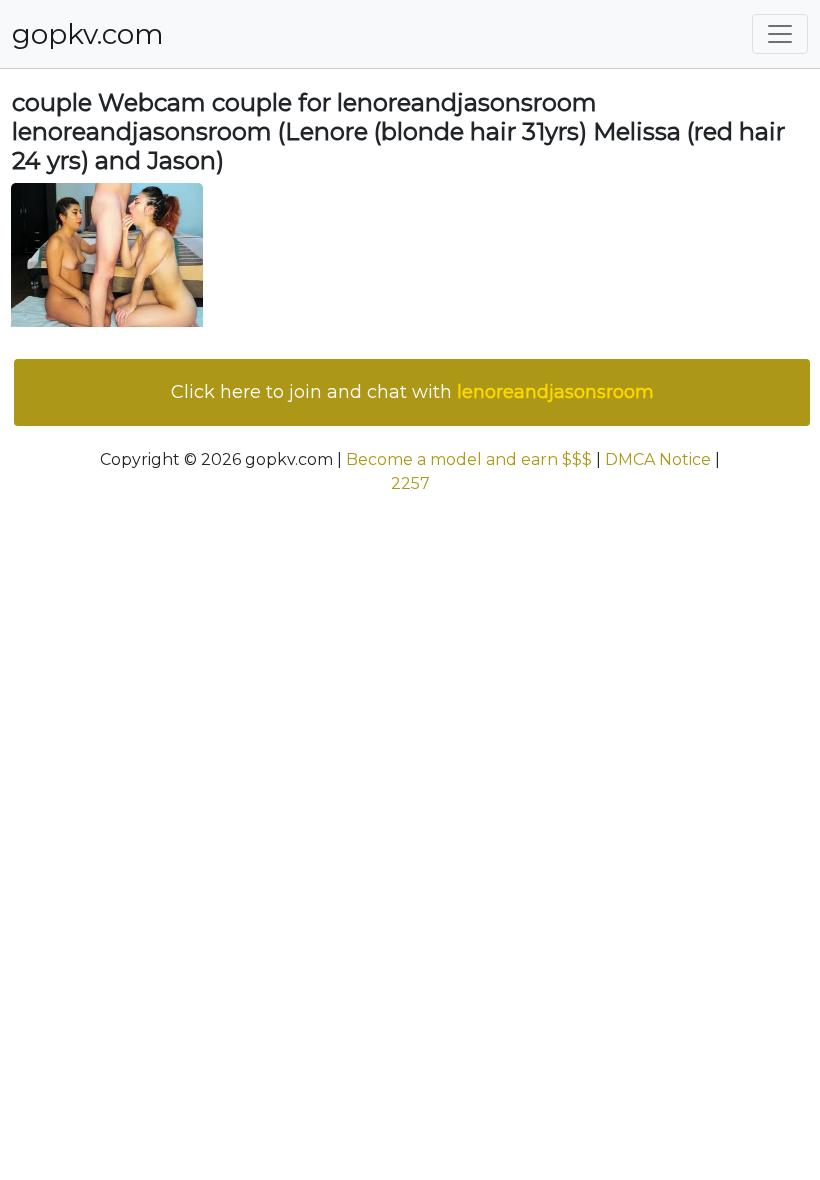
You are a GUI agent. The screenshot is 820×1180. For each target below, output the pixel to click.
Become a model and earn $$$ (469, 459)
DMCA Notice (658, 459)
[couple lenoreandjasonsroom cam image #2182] (107, 254)
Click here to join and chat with (412, 392)
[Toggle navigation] (780, 34)
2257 (410, 483)
